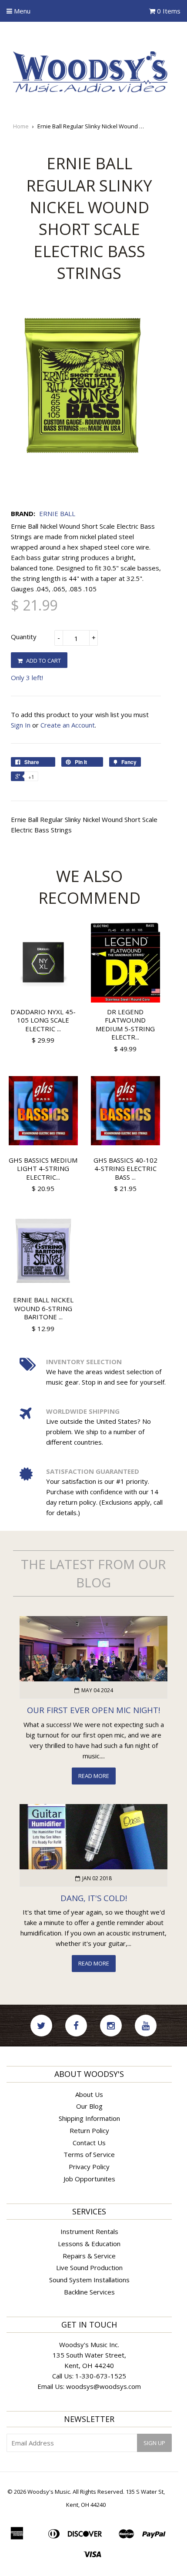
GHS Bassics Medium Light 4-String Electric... (43, 1169)
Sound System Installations (89, 2280)
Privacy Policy (89, 2167)
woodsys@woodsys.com (104, 2386)
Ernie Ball (57, 513)
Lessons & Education (89, 2244)
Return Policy (89, 2130)
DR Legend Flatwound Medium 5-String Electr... (125, 1025)
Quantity (24, 637)
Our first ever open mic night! (93, 1710)
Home (21, 126)
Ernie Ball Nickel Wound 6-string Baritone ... (43, 1308)
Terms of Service (89, 2154)
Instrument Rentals (89, 2231)
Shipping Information (89, 2118)
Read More (94, 1776)
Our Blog (89, 2106)
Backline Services (89, 2292)
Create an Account (68, 725)
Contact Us (89, 2143)
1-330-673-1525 (101, 2376)
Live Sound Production (89, 2267)
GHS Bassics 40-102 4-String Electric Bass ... (125, 1169)
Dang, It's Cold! (94, 1898)
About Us (89, 2094)
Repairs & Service (89, 2256)
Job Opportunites (89, 2179)
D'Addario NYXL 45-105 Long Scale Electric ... (43, 1020)
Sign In (21, 725)
